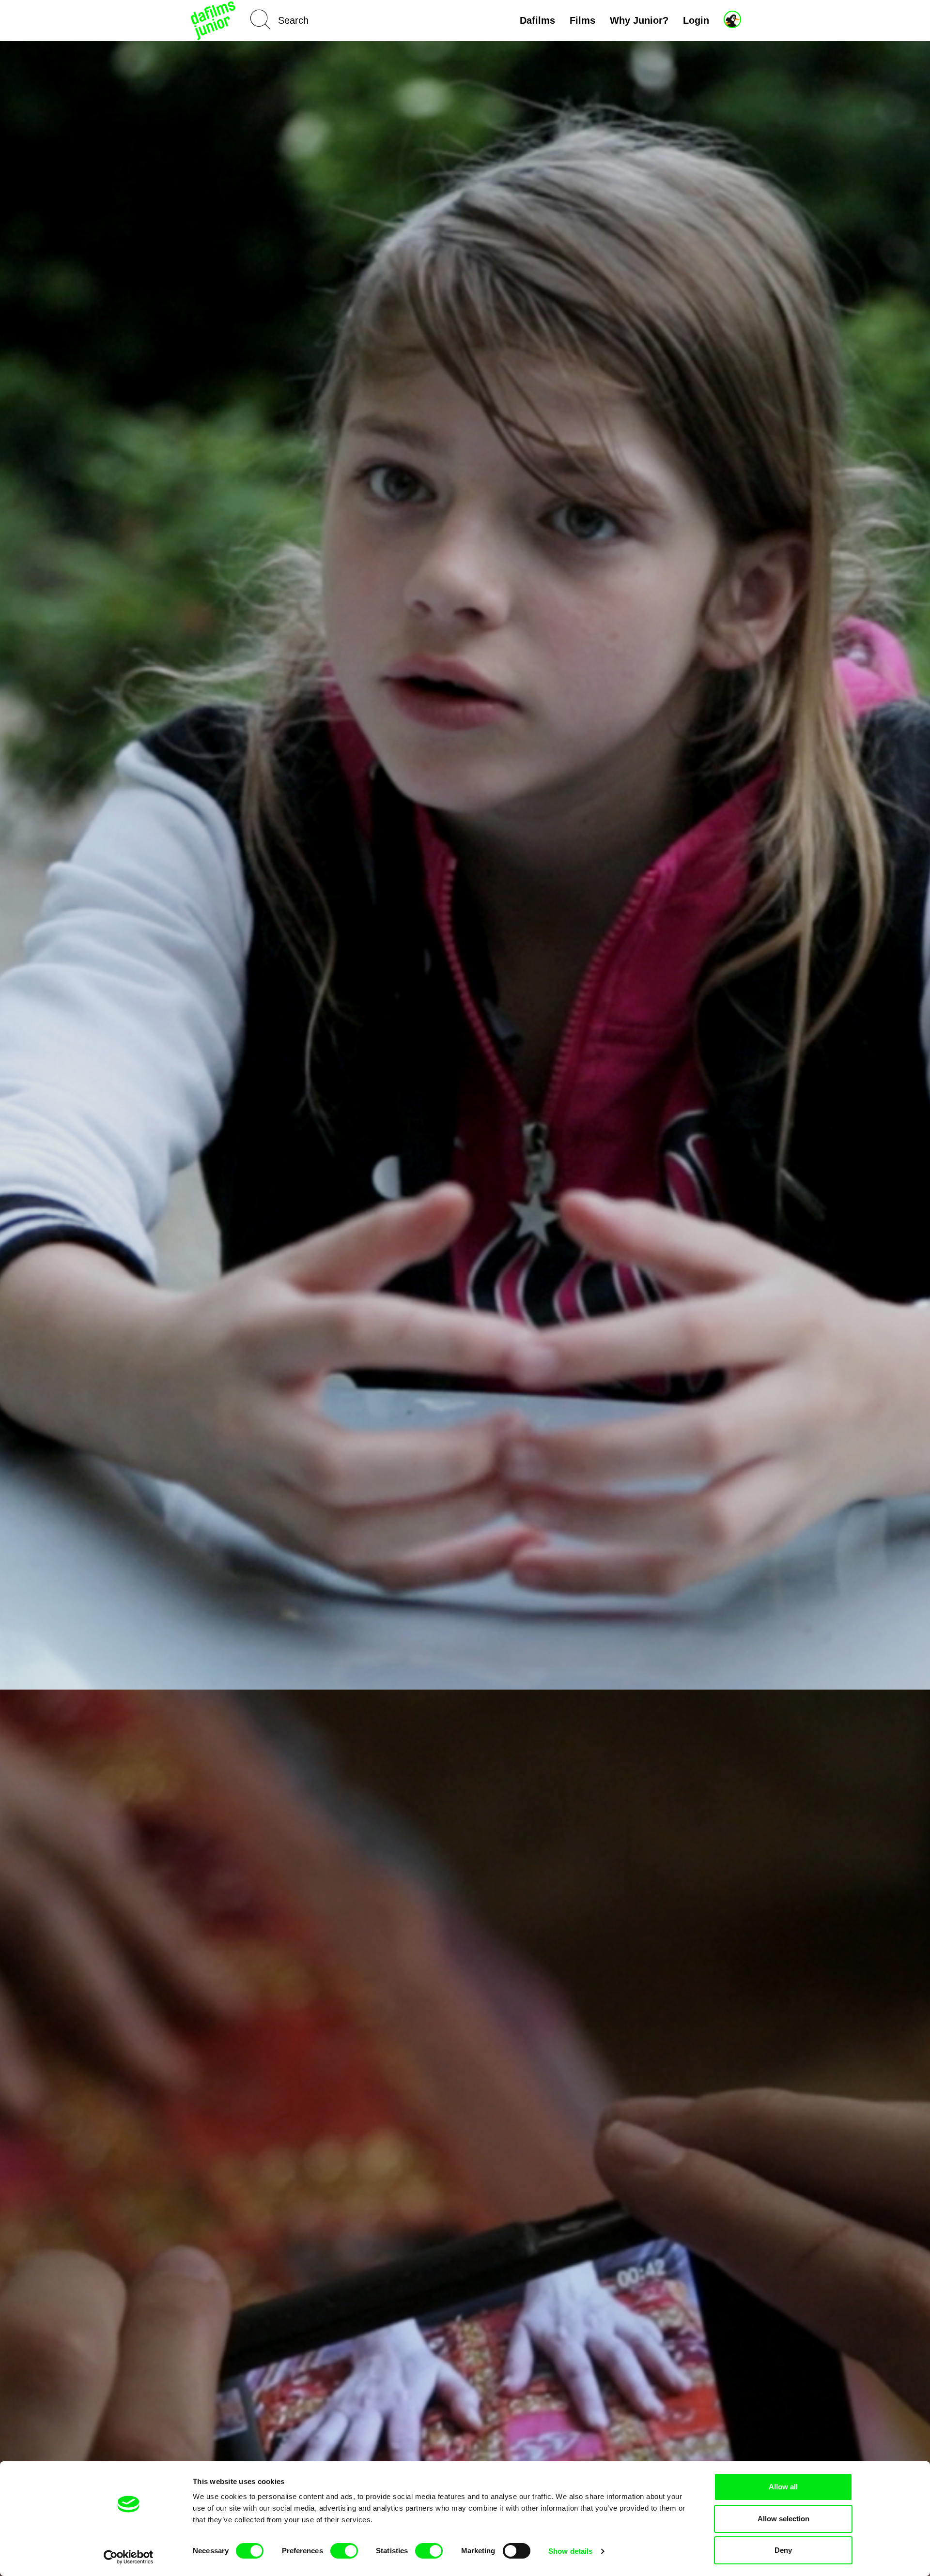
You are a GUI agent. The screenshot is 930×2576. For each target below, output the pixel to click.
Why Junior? (639, 20)
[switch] (344, 2551)
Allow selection (783, 2519)
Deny (783, 2550)
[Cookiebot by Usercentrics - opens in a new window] (129, 2557)
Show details (570, 2551)
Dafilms (537, 20)
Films (582, 20)
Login (696, 20)
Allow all (783, 2487)
